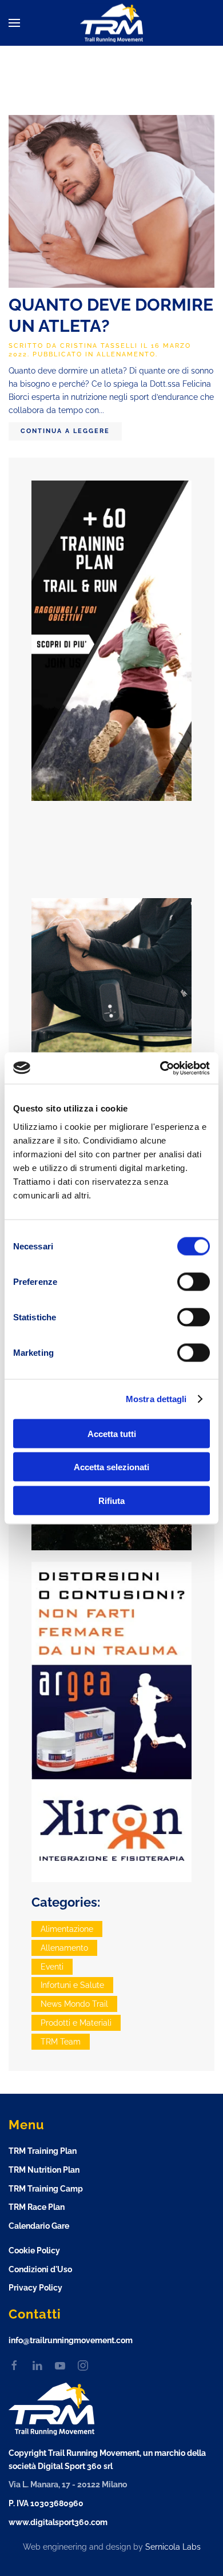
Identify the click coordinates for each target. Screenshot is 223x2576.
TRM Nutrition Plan (44, 2170)
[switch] (194, 1281)
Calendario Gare (39, 2226)
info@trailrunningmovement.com (71, 2340)
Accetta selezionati (111, 1467)
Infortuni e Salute (72, 1985)
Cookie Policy (34, 2250)
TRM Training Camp (46, 2189)
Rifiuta (111, 1500)
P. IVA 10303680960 (46, 2503)
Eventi (52, 1967)
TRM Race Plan (37, 2207)
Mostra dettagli (156, 1399)
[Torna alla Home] (111, 23)
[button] (14, 23)
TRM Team (61, 2042)
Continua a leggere (65, 431)
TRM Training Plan (43, 2151)
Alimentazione (67, 1929)
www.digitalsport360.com (58, 2522)
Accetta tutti (112, 1433)
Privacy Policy (35, 2288)
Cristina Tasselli (99, 346)
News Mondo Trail (74, 2004)
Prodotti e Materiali (76, 2023)
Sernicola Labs (173, 2547)
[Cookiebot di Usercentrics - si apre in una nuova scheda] (160, 1068)
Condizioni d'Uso (40, 2269)
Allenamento (126, 354)
